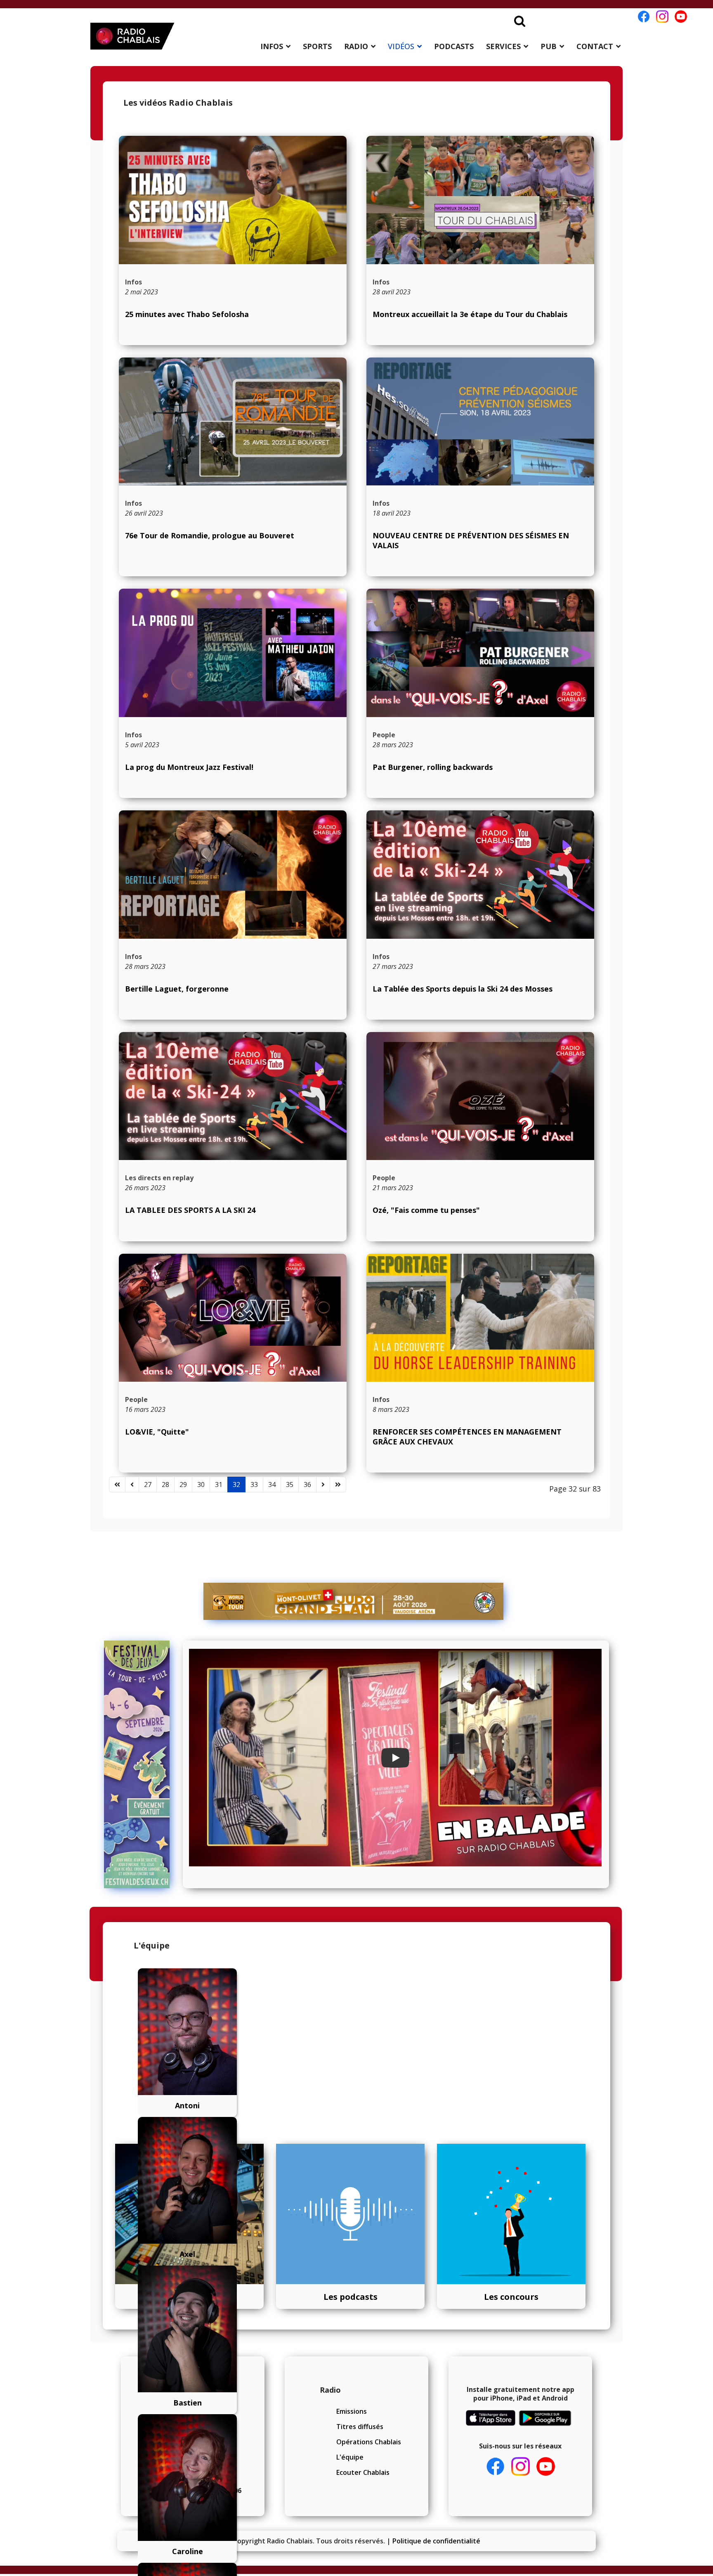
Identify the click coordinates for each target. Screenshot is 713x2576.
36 (307, 1485)
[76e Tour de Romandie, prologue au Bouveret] (233, 422)
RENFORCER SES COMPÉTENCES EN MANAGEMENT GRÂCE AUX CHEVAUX (467, 1436)
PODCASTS (454, 46)
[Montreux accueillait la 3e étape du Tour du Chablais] (480, 200)
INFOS (272, 46)
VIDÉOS (401, 46)
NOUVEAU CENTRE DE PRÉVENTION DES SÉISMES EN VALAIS (471, 540)
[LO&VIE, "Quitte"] (233, 1318)
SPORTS (317, 46)
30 (201, 1485)
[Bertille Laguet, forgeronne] (233, 875)
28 (165, 1485)
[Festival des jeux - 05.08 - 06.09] (140, 1764)
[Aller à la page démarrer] (117, 1485)
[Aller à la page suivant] (323, 1485)
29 (183, 1485)
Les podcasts (351, 2297)
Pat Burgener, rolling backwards (433, 767)
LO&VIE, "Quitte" (157, 1432)
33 (254, 1485)
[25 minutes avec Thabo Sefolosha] (233, 200)
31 (219, 1485)
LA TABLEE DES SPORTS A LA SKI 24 (190, 1210)
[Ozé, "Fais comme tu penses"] (480, 1096)
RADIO (356, 46)
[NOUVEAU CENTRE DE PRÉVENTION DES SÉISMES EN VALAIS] (480, 422)
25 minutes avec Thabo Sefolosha (187, 314)
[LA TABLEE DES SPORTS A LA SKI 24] (233, 1096)
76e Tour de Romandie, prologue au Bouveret (210, 535)
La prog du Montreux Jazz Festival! (189, 767)
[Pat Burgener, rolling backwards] (480, 653)
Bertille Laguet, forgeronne (177, 989)
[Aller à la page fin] (338, 1485)
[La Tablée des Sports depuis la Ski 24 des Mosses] (480, 875)
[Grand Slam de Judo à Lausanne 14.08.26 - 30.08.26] (354, 1601)
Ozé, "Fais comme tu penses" (426, 1210)
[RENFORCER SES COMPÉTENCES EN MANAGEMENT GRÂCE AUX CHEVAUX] (480, 1318)
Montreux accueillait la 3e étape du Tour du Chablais (470, 314)
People (384, 735)
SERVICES (503, 46)
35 (290, 1485)
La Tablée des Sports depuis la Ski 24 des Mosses (463, 989)
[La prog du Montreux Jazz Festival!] (233, 653)
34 (272, 1485)
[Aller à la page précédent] (132, 1485)
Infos (133, 282)
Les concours (511, 2297)
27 (148, 1485)
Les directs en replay (159, 1178)
